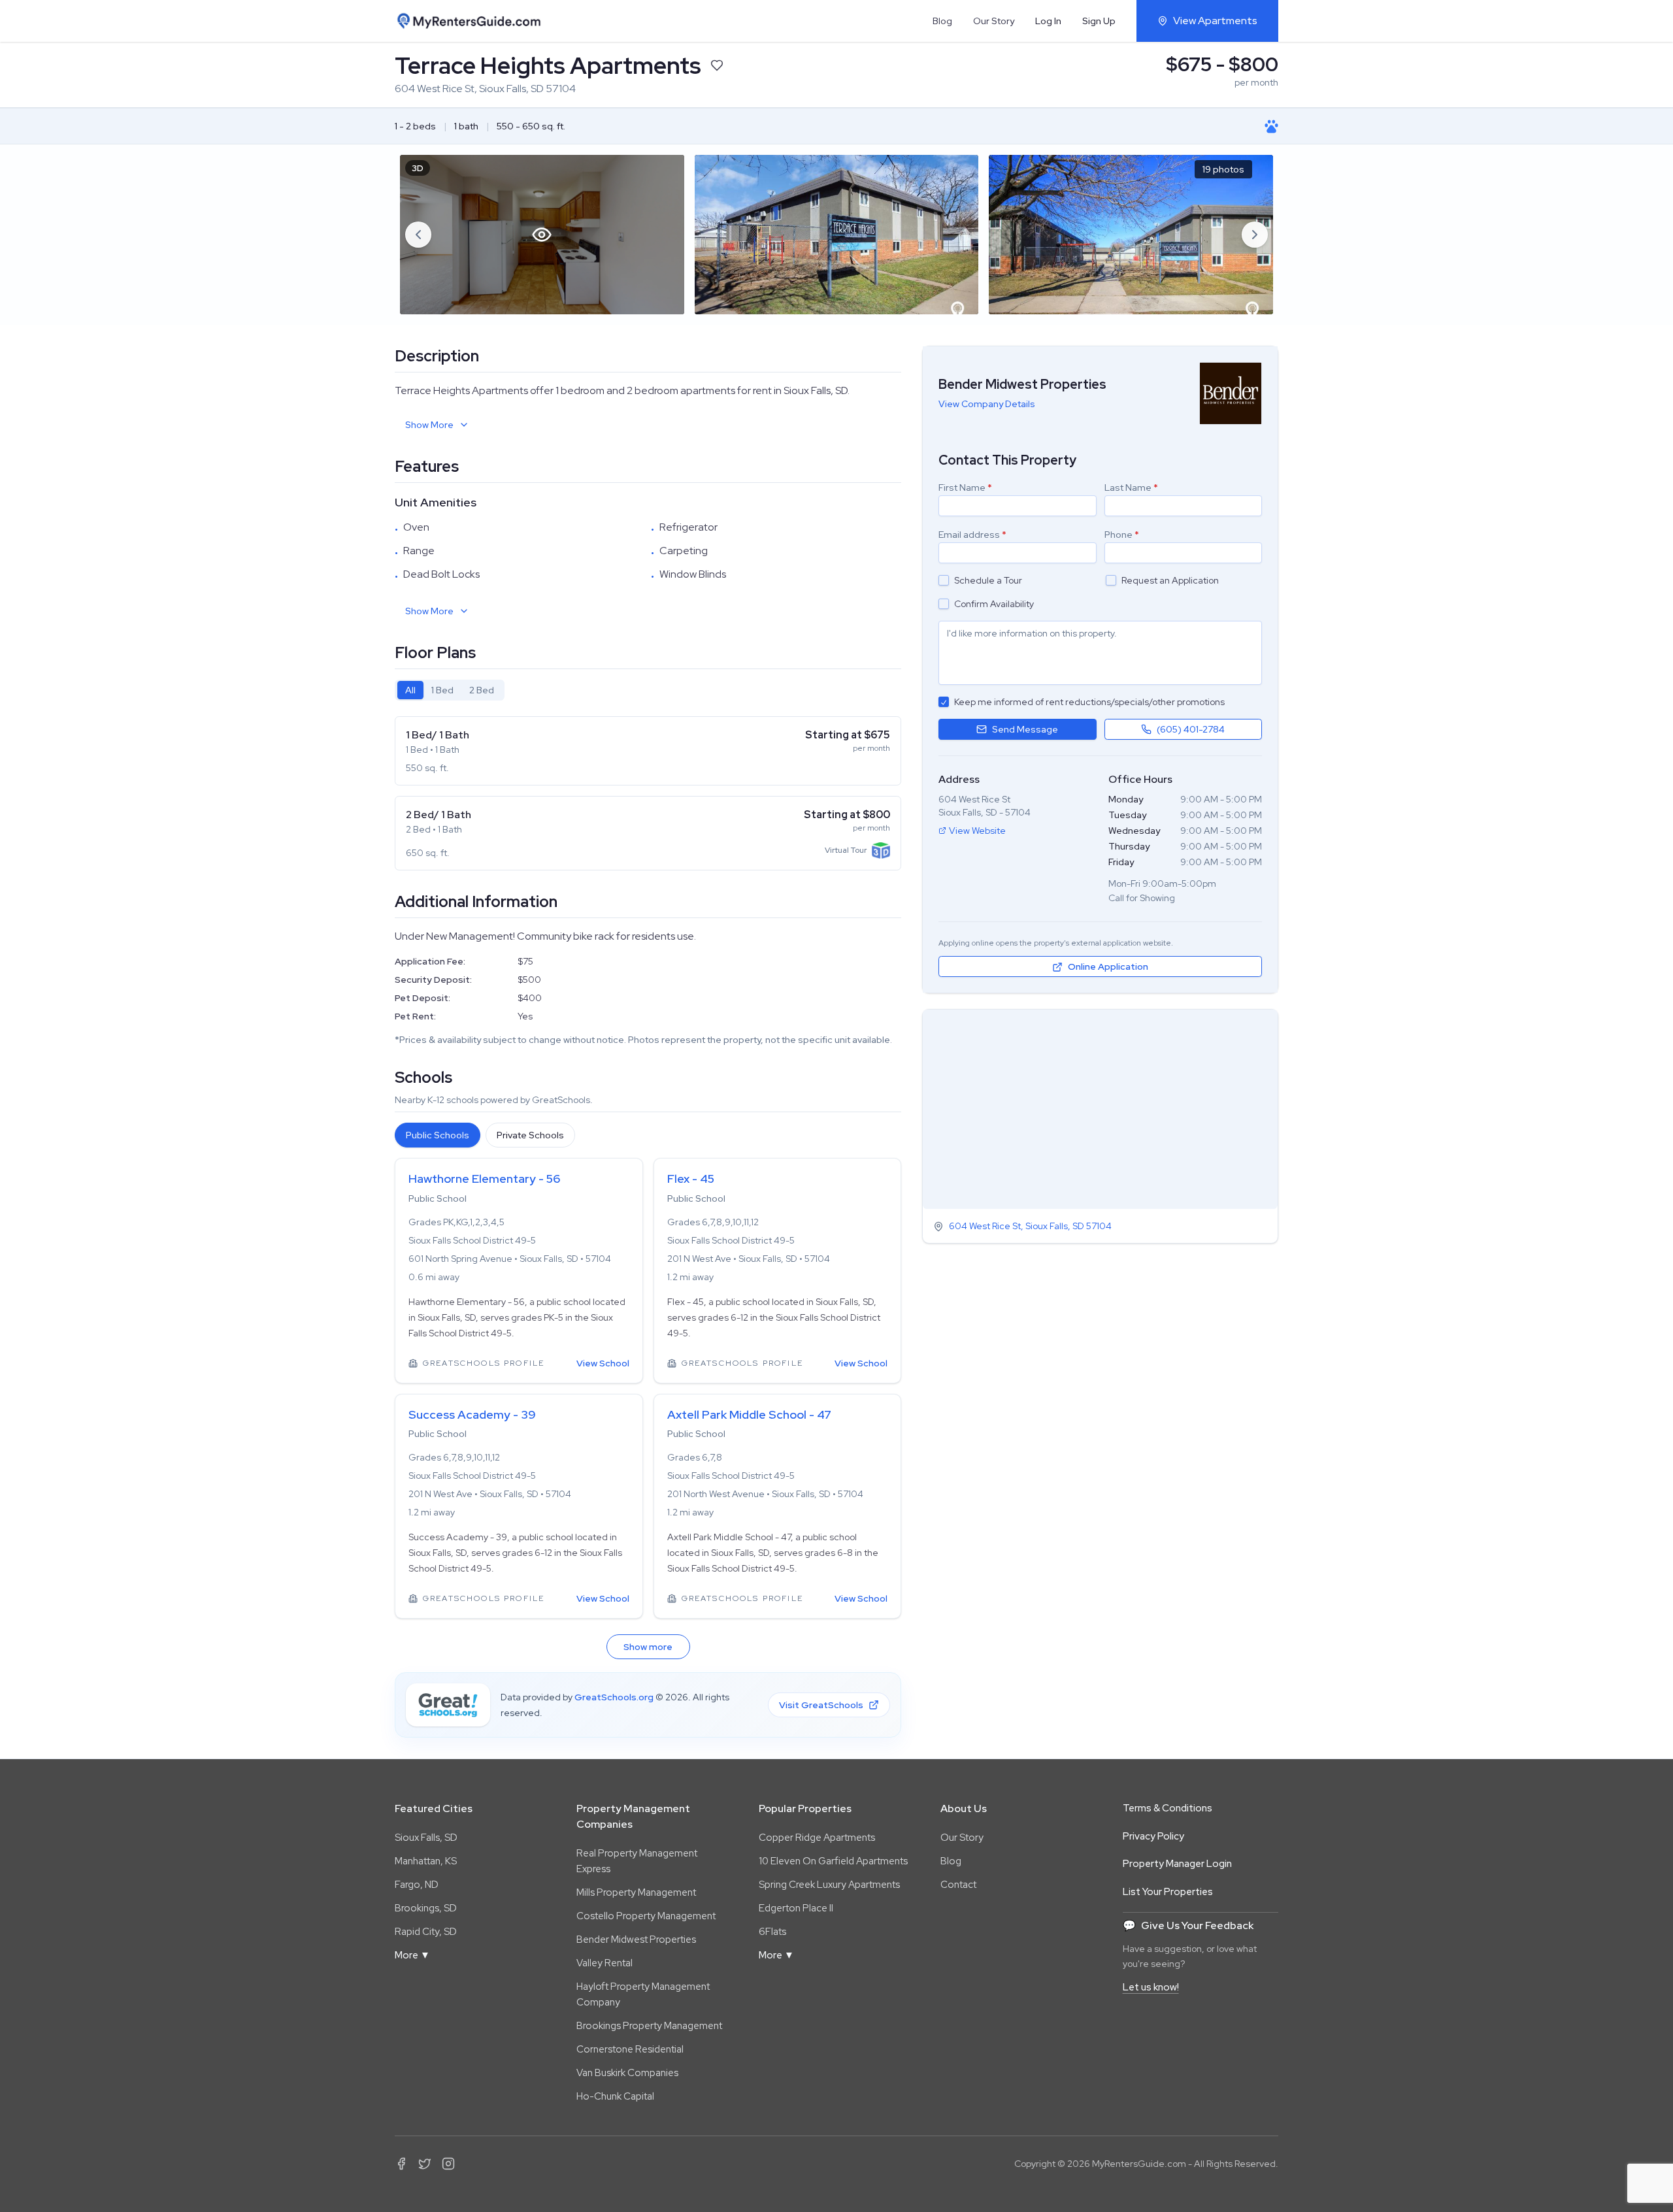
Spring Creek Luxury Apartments (829, 1885)
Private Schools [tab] (530, 1135)
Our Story (994, 21)
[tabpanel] (648, 793)
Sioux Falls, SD (426, 1838)
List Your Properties (1168, 1892)
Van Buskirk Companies (627, 2073)
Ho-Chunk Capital (615, 2096)
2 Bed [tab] (482, 690)
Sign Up (1099, 21)
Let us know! (1151, 1987)
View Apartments (1215, 21)
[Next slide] (1255, 235)
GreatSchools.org (614, 1697)
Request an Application (1170, 580)
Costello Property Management (646, 1916)
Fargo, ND (417, 1885)
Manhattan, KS (426, 1861)
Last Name (1131, 487)
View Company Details (987, 404)
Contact (958, 1885)
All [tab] (410, 690)
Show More (429, 425)
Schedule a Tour (988, 580)
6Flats (772, 1932)
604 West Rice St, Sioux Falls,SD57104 (1030, 1227)
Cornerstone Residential (630, 2049)
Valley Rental (605, 1963)
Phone (1122, 535)
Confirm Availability (994, 604)
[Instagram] (448, 2164)
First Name (965, 487)
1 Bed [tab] (442, 690)
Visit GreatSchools (821, 1705)
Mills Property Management (636, 1892)
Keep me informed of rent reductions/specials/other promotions (1089, 702)
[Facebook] (401, 2164)
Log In (1048, 21)
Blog (942, 21)
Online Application (1108, 967)
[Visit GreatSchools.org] (448, 1705)
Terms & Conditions (1168, 1808)
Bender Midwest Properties (636, 1940)
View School (603, 1363)
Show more (648, 1647)
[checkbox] (944, 580)
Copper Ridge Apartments (817, 1838)
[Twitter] (425, 2164)
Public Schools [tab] (438, 1135)
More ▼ (412, 1955)
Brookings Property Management (649, 2026)
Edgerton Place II (796, 1908)
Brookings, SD (426, 1908)
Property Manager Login (1177, 1864)
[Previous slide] (418, 235)
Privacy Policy (1153, 1836)
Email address (972, 535)
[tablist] (450, 690)
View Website (977, 831)
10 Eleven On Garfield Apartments (833, 1861)
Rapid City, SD (426, 1932)
